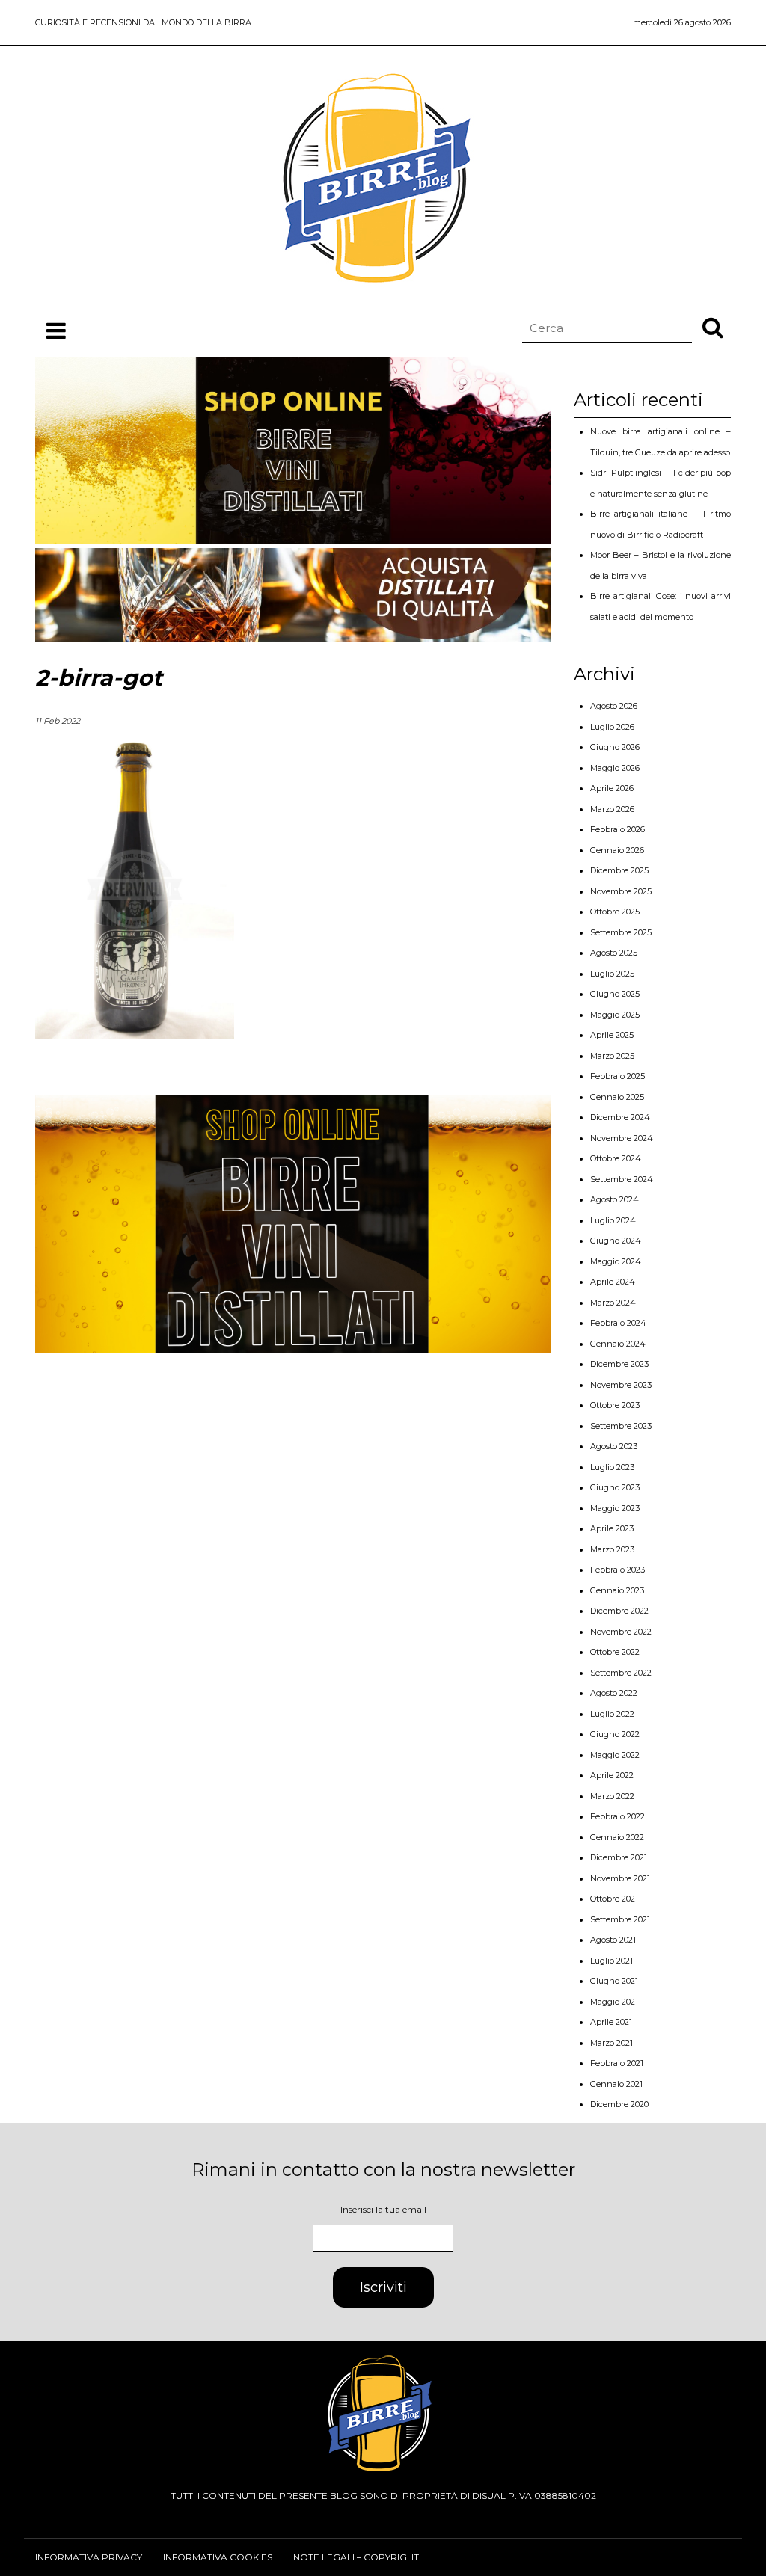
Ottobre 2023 (615, 1405)
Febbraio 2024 (618, 1323)
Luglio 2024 (613, 1220)
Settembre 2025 (621, 932)
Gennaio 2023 (617, 1590)
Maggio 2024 (616, 1261)
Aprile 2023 (612, 1528)
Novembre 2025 (621, 891)
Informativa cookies (218, 2557)
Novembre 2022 (621, 1632)
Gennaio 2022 (617, 1837)
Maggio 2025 (615, 1015)
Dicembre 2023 (619, 1364)
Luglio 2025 (612, 974)
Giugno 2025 (615, 994)
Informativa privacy (89, 2557)
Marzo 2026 (612, 809)
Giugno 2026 (615, 747)
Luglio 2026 (612, 727)
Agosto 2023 (614, 1446)
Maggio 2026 (615, 768)
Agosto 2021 (613, 1940)
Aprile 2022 (612, 1775)
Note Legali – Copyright (356, 2557)
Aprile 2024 (613, 1282)
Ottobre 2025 (615, 912)
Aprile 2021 (611, 2022)
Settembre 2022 (621, 1673)
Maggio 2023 (615, 1508)
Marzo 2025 (612, 1056)
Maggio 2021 (614, 2002)
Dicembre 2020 (619, 2104)
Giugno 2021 (614, 1981)
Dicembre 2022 (619, 1611)
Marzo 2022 (612, 1796)
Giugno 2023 (615, 1487)
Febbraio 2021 (617, 2063)
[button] (713, 327)
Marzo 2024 (613, 1303)
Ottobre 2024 (616, 1158)
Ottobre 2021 (614, 1899)
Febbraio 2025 (618, 1076)
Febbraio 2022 (618, 1816)
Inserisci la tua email (383, 2209)
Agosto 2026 (614, 706)
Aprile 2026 (612, 788)
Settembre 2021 (620, 1919)
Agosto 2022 (614, 1693)
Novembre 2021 (620, 1878)
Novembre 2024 (622, 1138)
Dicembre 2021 (619, 1857)
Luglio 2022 (612, 1714)
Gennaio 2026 (617, 850)
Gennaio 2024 (618, 1344)
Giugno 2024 (616, 1241)
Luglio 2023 (612, 1467)
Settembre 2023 (621, 1426)
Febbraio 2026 (618, 829)
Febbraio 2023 (618, 1570)
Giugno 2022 (615, 1734)
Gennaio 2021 (616, 2084)
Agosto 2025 (614, 953)
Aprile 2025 (612, 1035)
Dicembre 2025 (619, 870)
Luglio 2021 (612, 1961)
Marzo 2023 (612, 1549)
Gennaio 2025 (617, 1097)
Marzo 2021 (612, 2043)
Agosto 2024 (615, 1199)
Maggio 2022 (615, 1755)
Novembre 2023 (621, 1385)
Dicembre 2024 (620, 1117)
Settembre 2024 (622, 1179)
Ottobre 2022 (615, 1652)
